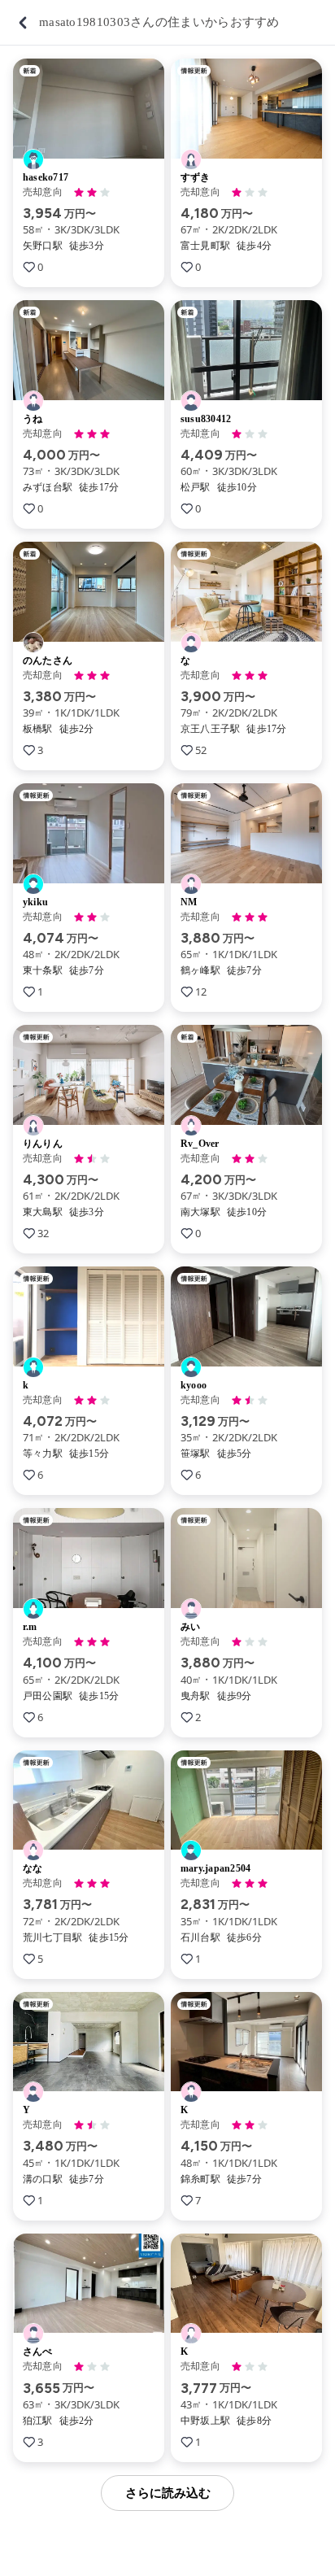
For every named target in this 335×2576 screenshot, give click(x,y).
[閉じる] (23, 23)
